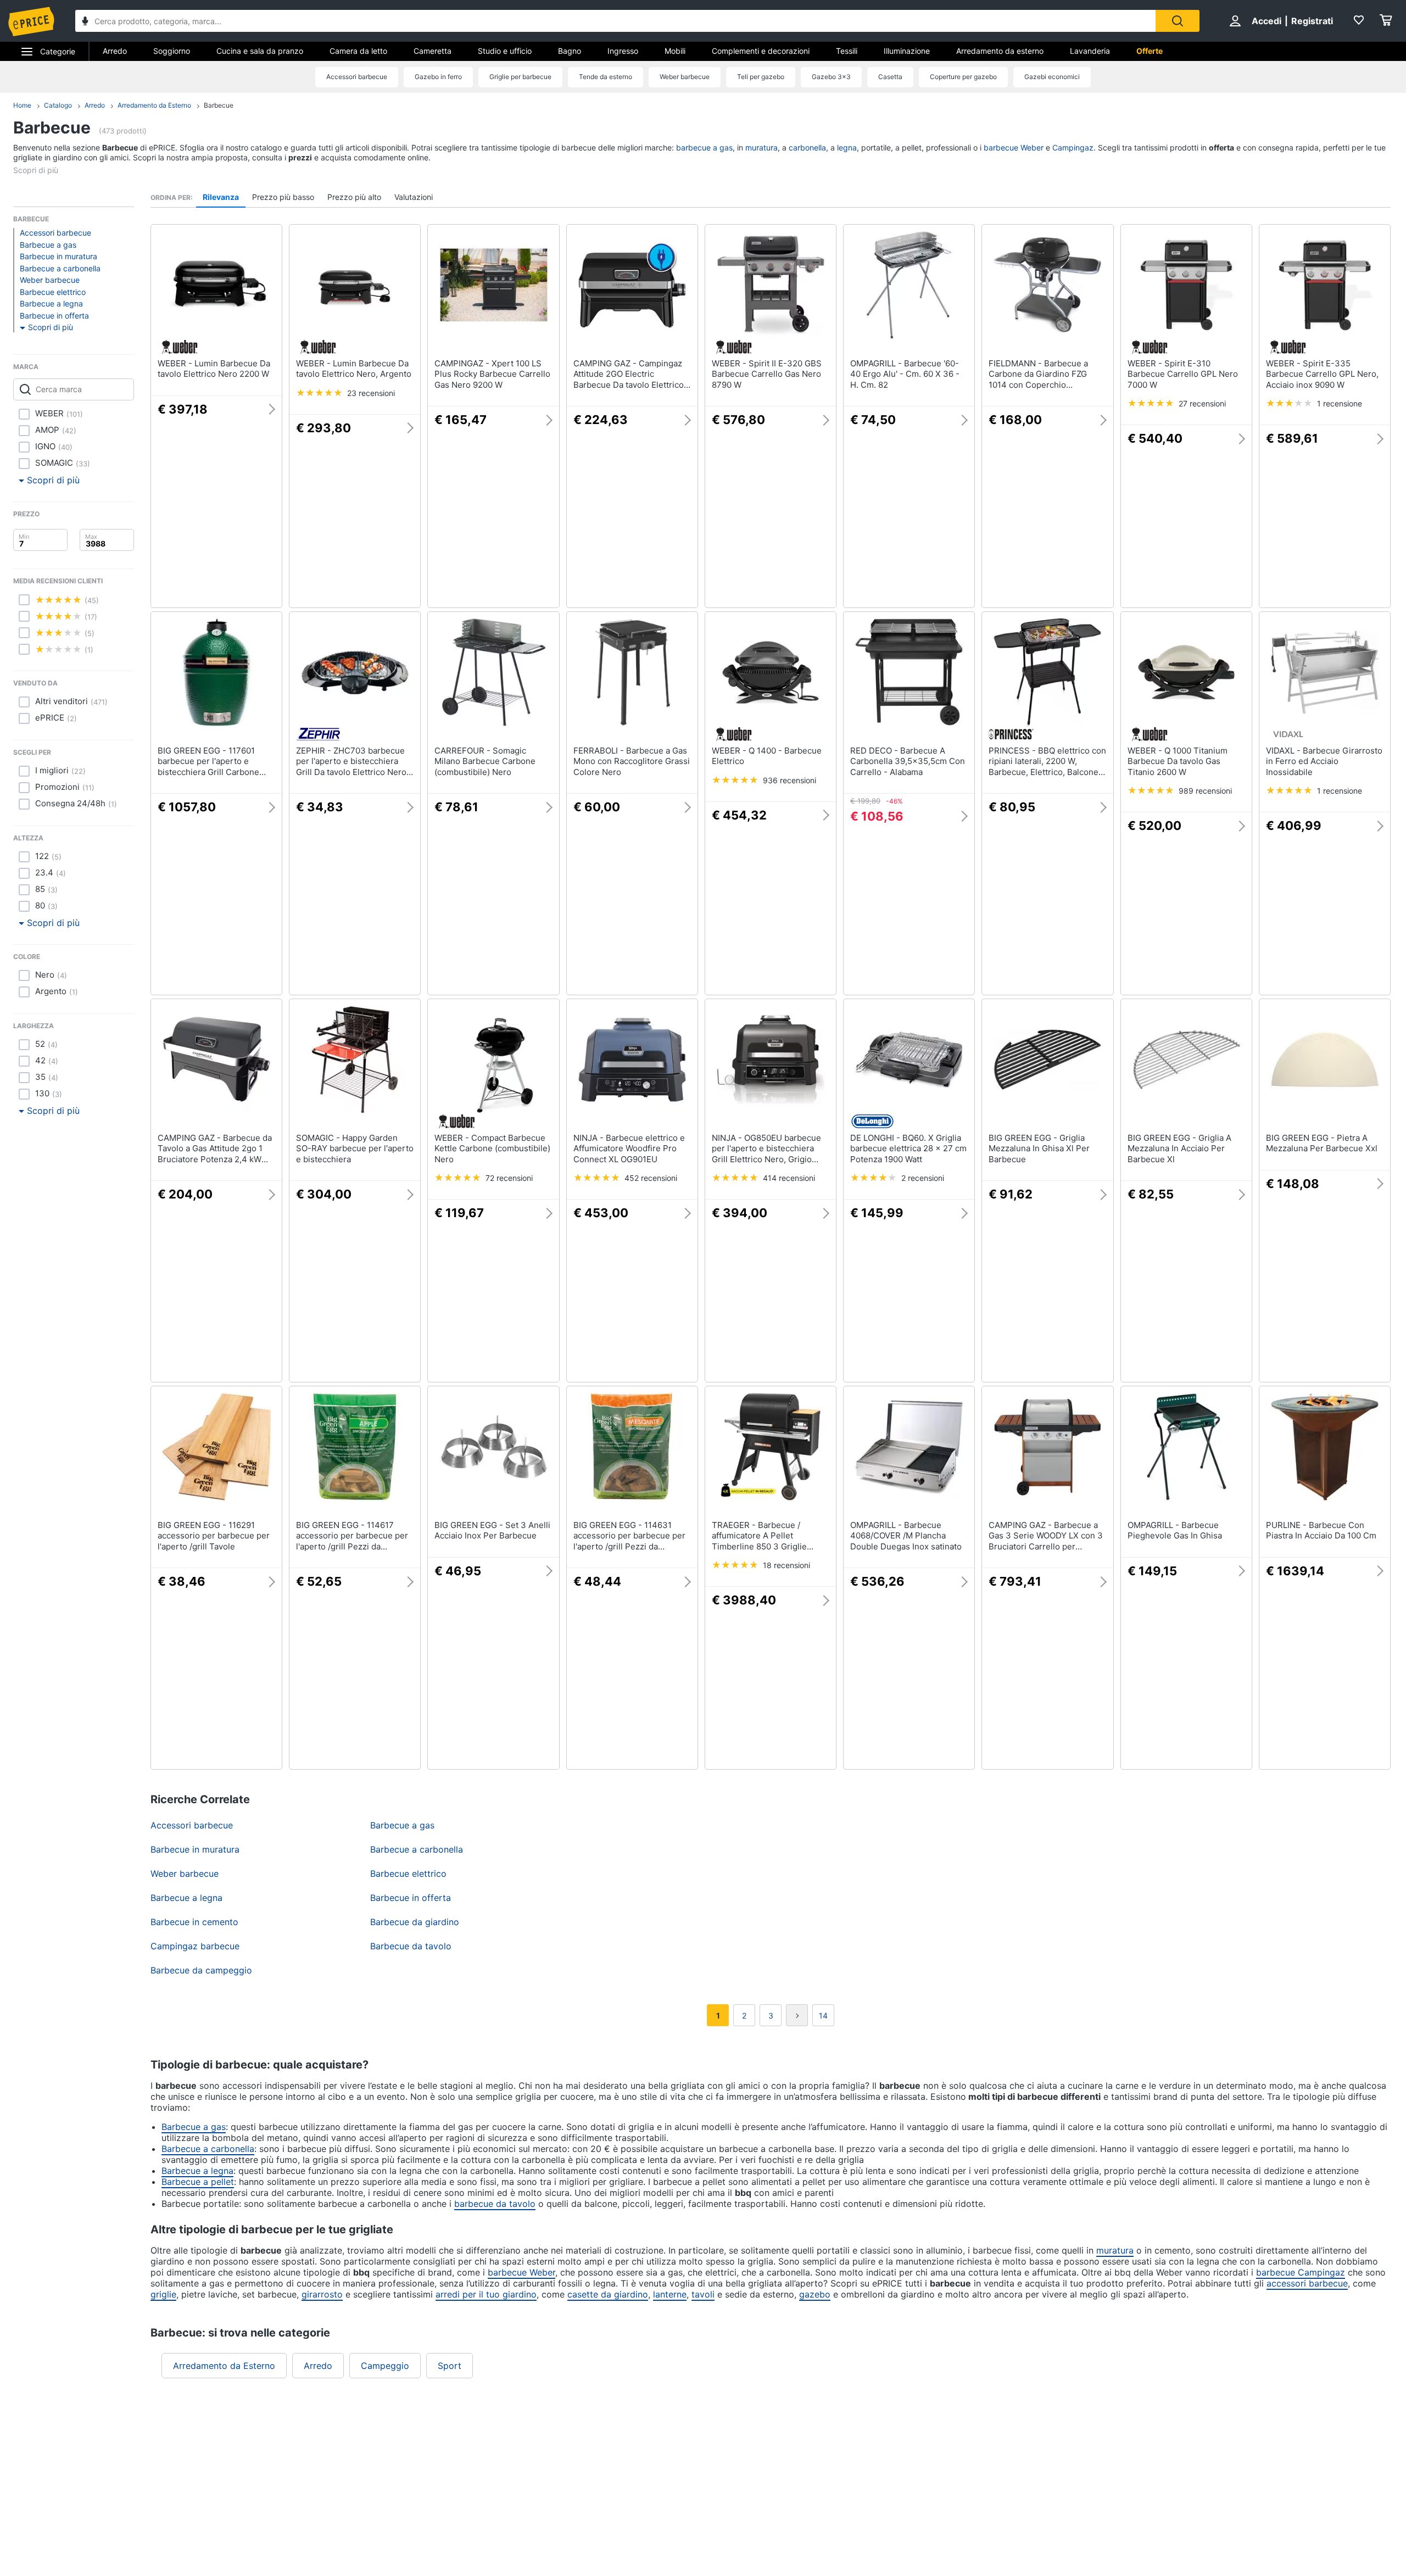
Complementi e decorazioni (761, 51)
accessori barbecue (1307, 2283)
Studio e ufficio (505, 51)
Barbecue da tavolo (411, 1946)
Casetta (890, 77)
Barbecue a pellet (198, 2182)
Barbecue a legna (51, 303)
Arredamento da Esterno (154, 105)
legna (847, 147)
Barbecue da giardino (415, 1922)
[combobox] (615, 21)
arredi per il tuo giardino (486, 2294)
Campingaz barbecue (195, 1946)
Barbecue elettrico (53, 292)
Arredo (115, 51)
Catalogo (58, 105)
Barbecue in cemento (194, 1922)
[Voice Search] (85, 22)
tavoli (703, 2294)
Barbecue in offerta (54, 316)
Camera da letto (358, 51)
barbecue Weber (1014, 147)
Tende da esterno (606, 77)
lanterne (670, 2294)
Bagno (570, 51)
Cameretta (433, 51)
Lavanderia (1090, 51)
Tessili (847, 51)
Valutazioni (414, 197)
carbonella (807, 147)
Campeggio (385, 2366)
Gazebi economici (1052, 77)
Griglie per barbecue (520, 77)
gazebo (815, 2294)
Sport (450, 2366)
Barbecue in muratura (58, 256)
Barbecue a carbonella (60, 268)
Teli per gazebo (761, 77)
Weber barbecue (685, 77)
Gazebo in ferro (438, 77)
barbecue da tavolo (495, 2204)
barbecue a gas (704, 147)
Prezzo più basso (283, 197)
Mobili (675, 51)
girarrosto (322, 2294)
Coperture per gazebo (963, 77)
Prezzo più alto (354, 197)
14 (823, 2015)
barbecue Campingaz (1301, 2272)
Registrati (1312, 21)
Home (22, 105)
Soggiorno (172, 51)
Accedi (1266, 21)
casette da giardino (608, 2294)
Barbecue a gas (48, 245)
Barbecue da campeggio (201, 1970)
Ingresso (623, 51)
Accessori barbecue (357, 77)
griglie (163, 2294)
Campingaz (1073, 147)
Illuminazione (907, 51)
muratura (761, 147)
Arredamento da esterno (1000, 51)
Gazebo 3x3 (831, 77)
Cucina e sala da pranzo (260, 51)
